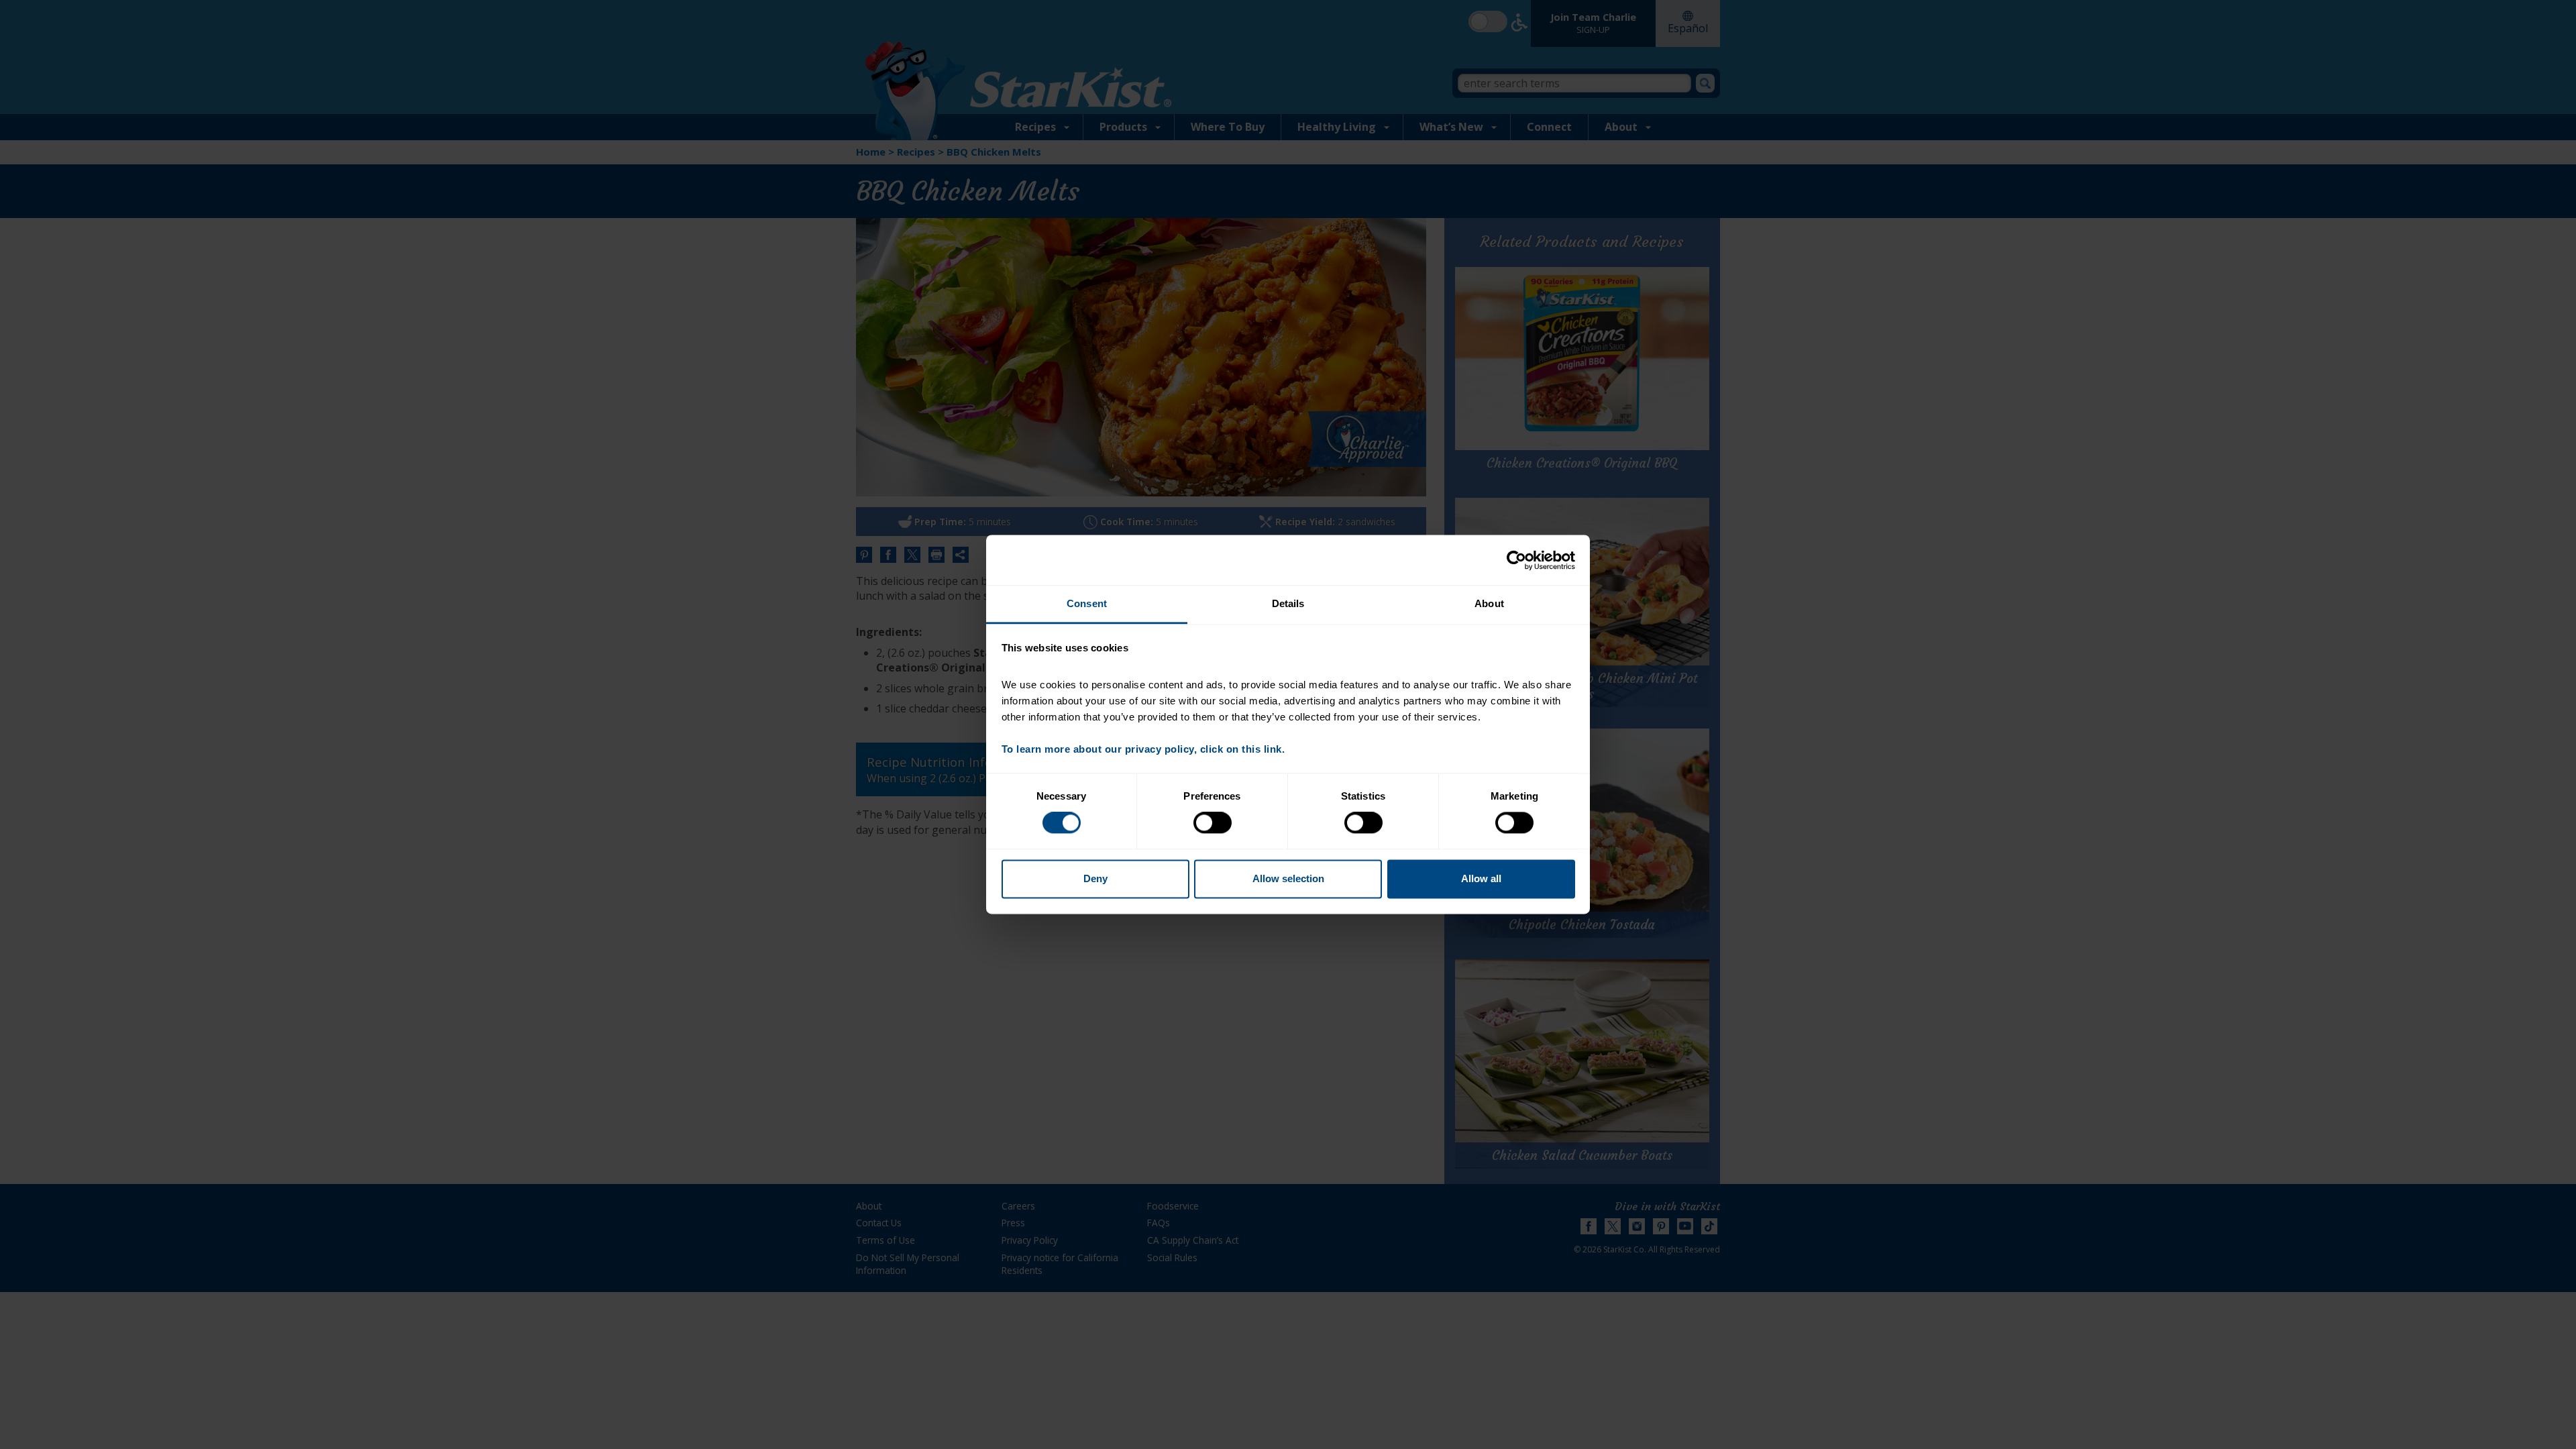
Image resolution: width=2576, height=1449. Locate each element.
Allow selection (1288, 878)
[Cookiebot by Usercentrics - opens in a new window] (1516, 560)
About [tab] (1489, 603)
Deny (1095, 878)
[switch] (1213, 823)
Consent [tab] (1087, 603)
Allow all (1481, 878)
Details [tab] (1288, 603)
